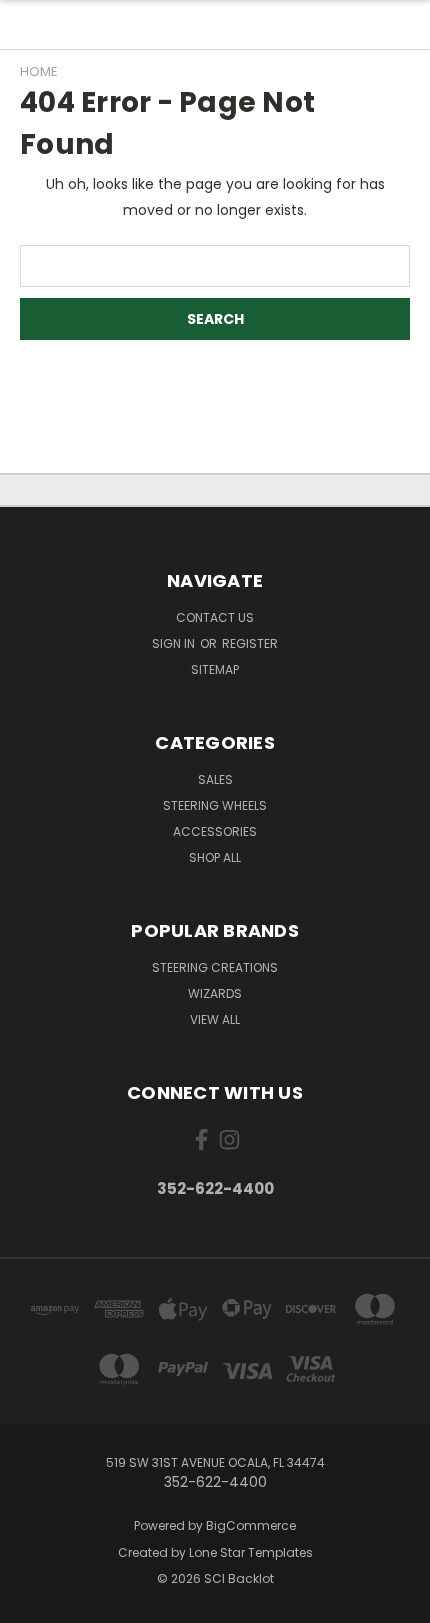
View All (215, 1019)
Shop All (215, 857)
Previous (31, 1603)
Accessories (215, 831)
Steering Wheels (215, 805)
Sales (215, 779)
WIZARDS (215, 993)
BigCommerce (251, 1525)
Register (250, 643)
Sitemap (215, 669)
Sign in (175, 643)
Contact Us (215, 617)
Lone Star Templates (251, 1552)
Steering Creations (215, 967)
